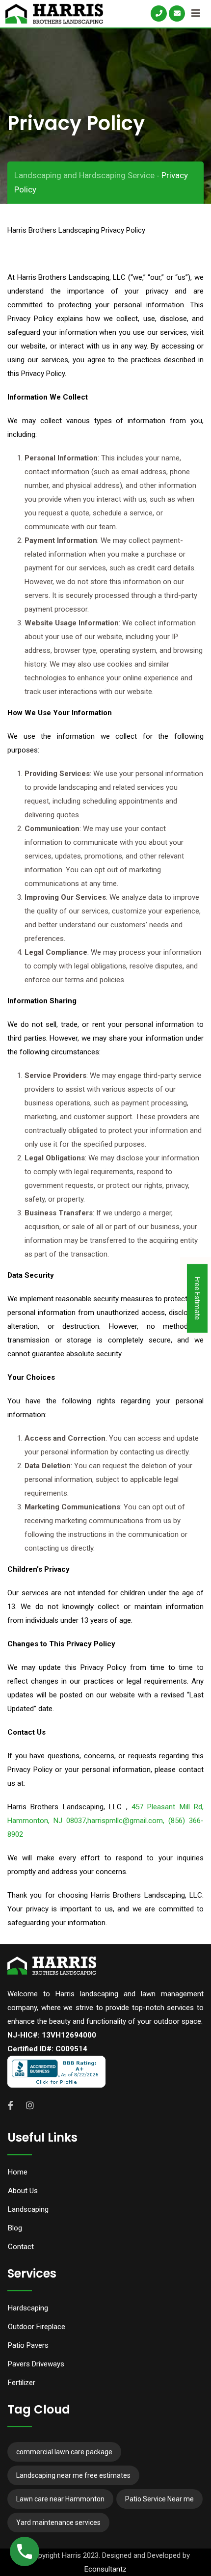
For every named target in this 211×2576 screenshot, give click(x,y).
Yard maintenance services (58, 2522)
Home (18, 2172)
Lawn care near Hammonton (60, 2499)
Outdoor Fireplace (37, 2327)
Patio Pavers (28, 2345)
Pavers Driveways (36, 2364)
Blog (15, 2228)
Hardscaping (28, 2308)
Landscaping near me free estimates (73, 2475)
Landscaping (28, 2209)
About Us (23, 2191)
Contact (21, 2247)
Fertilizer (22, 2383)
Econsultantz (105, 2569)
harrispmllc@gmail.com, (128, 1821)
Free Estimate (197, 1298)
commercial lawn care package (64, 2452)
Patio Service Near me (159, 2499)
